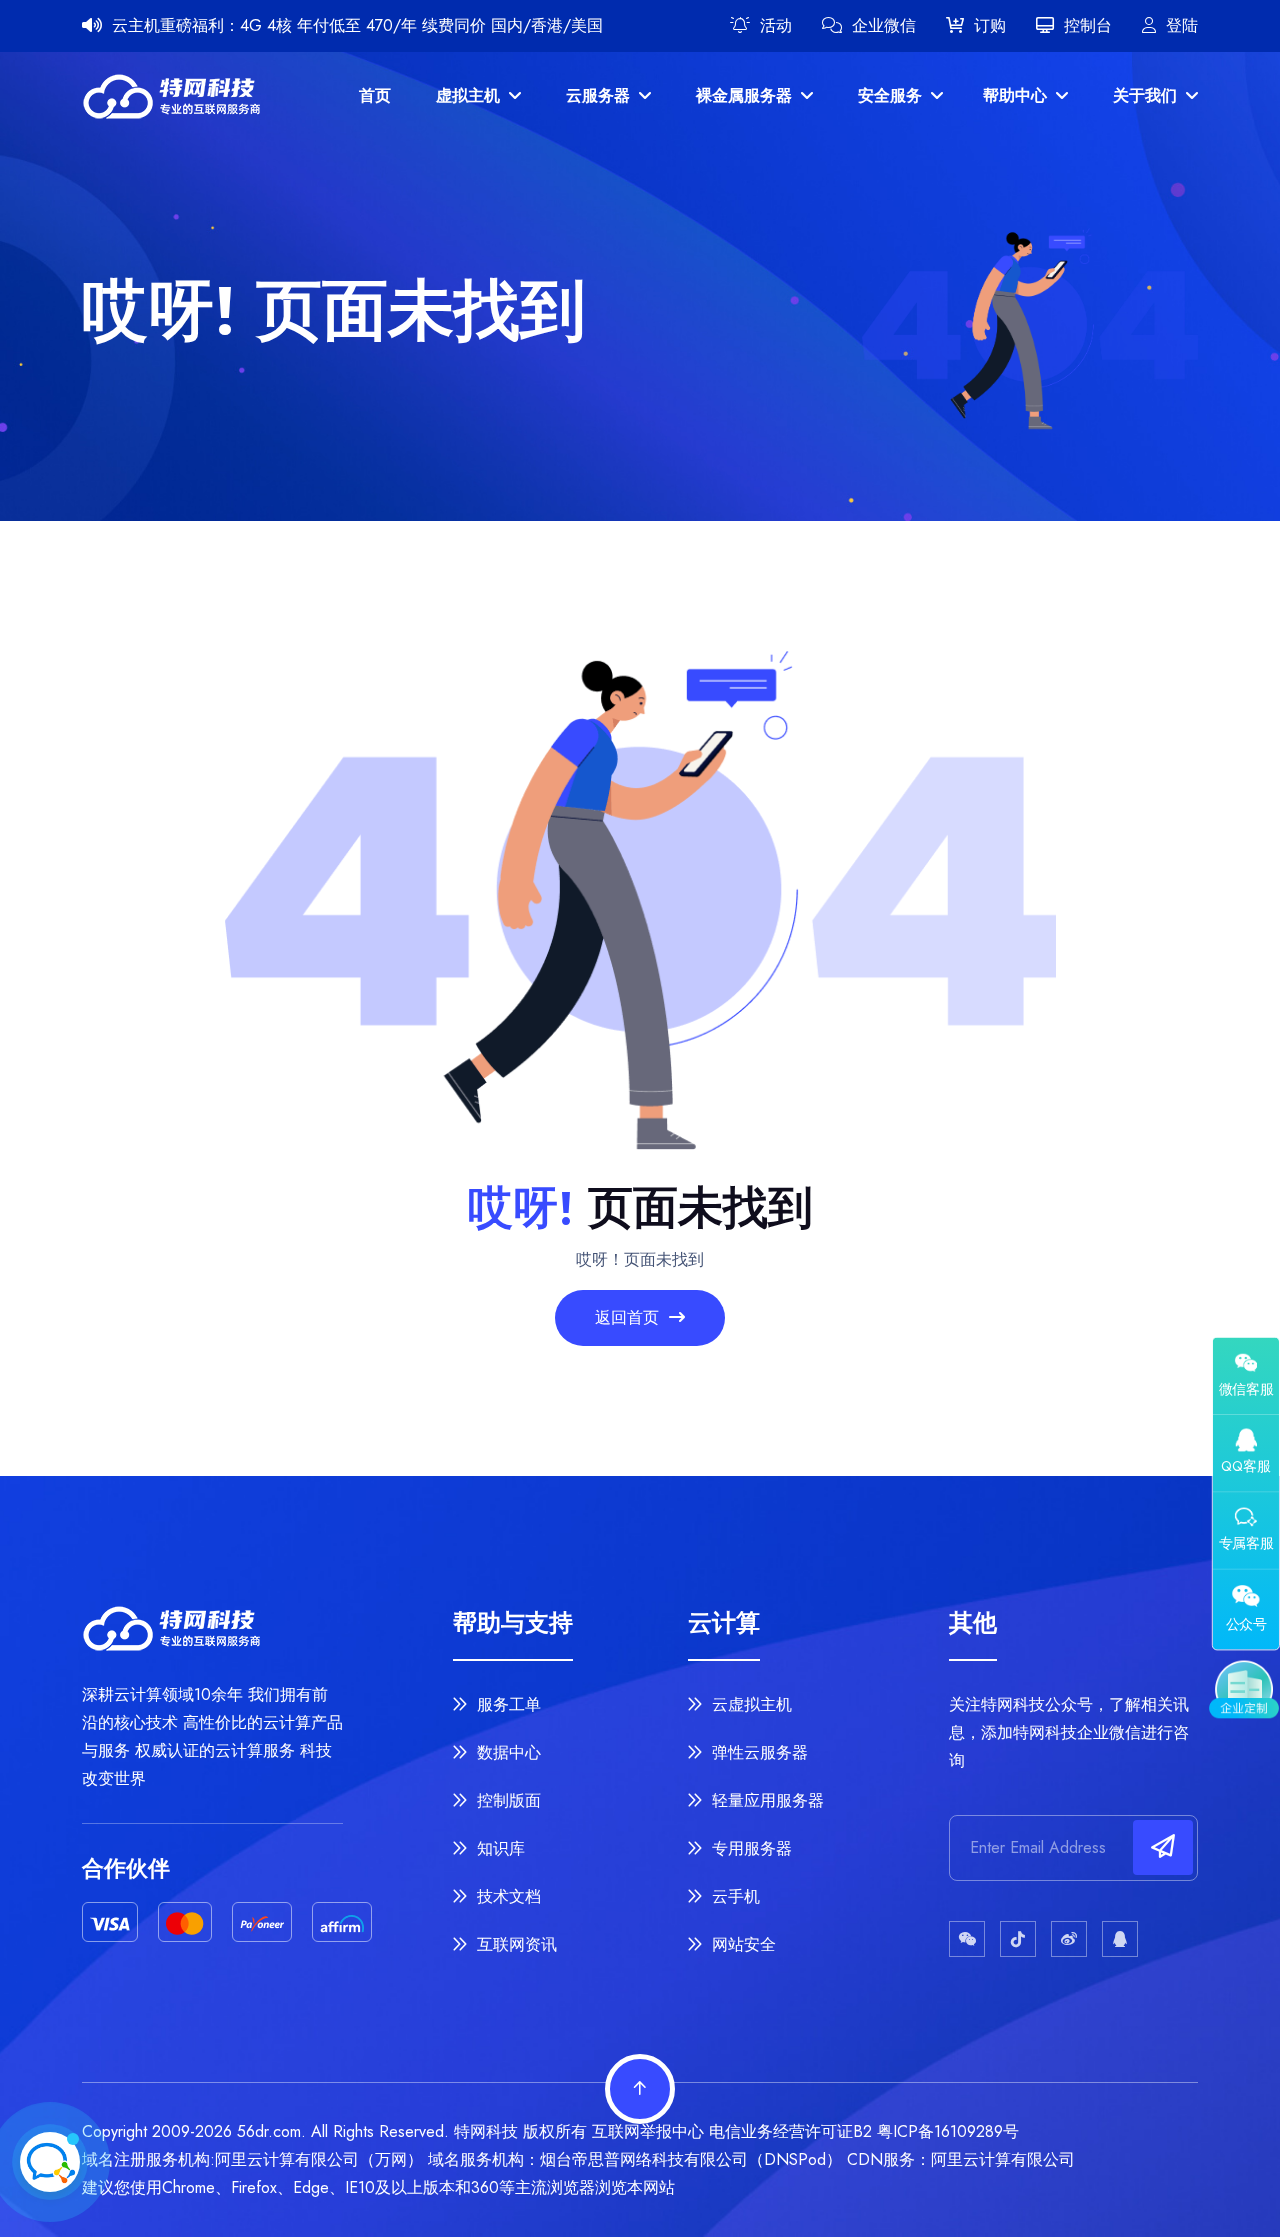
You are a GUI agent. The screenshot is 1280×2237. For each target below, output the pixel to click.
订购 (990, 25)
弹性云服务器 (757, 1752)
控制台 (1088, 25)
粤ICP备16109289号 (948, 2131)
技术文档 (506, 1896)
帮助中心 (1017, 95)
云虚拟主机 (749, 1704)
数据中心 (506, 1752)
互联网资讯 (514, 1944)
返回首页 (629, 1317)
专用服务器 (749, 1848)
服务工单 (506, 1704)
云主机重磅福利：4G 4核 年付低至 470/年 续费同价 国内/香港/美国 (357, 25)
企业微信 (884, 25)
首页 (375, 95)
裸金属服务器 (746, 95)
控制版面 (506, 1800)
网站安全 (741, 1944)
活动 (776, 25)
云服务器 (600, 95)
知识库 (498, 1848)
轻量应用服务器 (765, 1800)
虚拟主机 (470, 95)
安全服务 (892, 95)
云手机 (733, 1896)
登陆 (1182, 25)
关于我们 (1147, 95)
